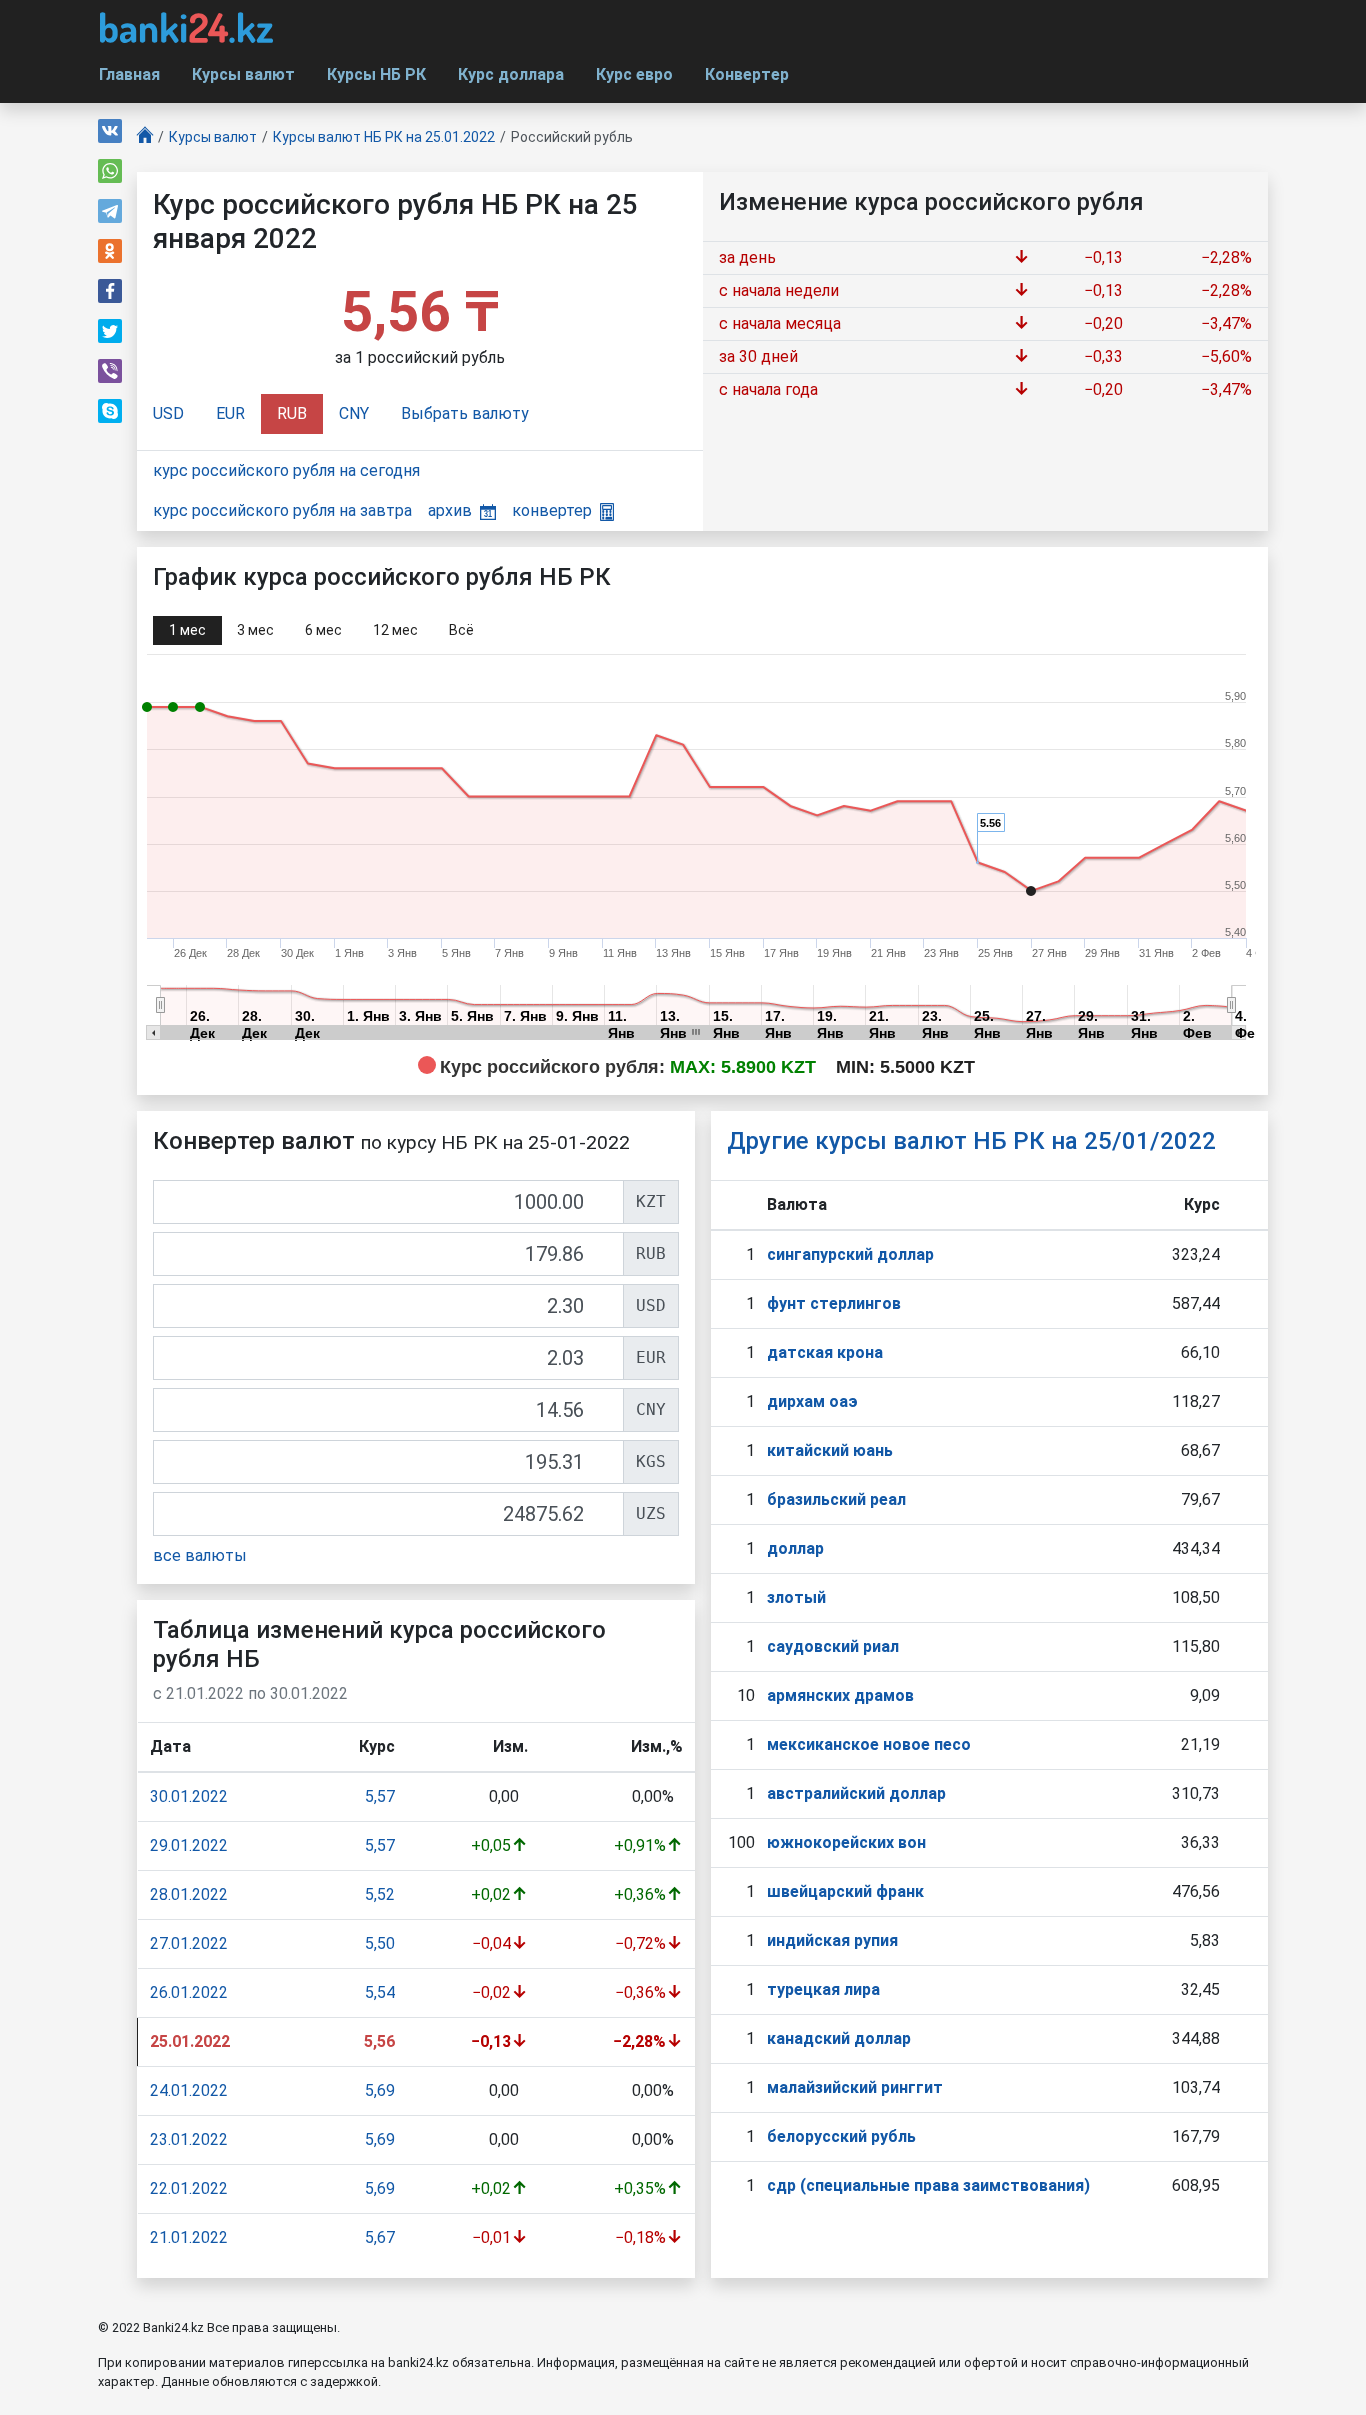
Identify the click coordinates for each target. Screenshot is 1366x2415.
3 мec (255, 630)
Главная (129, 74)
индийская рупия (832, 1940)
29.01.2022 (189, 1845)
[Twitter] (110, 331)
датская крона (825, 1352)
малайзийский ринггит (855, 2087)
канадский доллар (839, 2038)
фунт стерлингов (834, 1303)
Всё (461, 630)
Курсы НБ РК (376, 74)
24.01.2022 (189, 2090)
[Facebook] (110, 291)
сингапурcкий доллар (850, 1254)
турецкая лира (823, 1989)
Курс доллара (511, 74)
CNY (354, 413)
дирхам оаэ (812, 1401)
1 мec (187, 630)
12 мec (395, 630)
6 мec (323, 630)
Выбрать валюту (465, 413)
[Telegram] (110, 211)
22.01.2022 (189, 2188)
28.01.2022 (189, 1894)
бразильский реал (836, 1499)
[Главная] (145, 137)
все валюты (200, 1555)
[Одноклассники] (110, 251)
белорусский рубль (841, 2136)
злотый (796, 1597)
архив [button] (450, 510)
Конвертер (747, 74)
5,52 (380, 1894)
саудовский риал (833, 1646)
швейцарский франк (845, 1891)
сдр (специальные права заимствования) (928, 2185)
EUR (230, 413)
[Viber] (110, 371)
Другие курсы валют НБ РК (971, 1141)
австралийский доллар (856, 1793)
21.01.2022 (189, 2237)
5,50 (380, 1943)
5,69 (380, 2090)
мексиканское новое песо (869, 1744)
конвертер (552, 510)
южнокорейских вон (846, 1842)
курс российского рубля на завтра (282, 510)
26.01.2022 (189, 1992)
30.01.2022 (189, 1796)
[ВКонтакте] (110, 131)
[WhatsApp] (110, 171)
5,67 (380, 2237)
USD (168, 413)
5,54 (380, 1992)
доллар (795, 1548)
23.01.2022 (189, 2139)
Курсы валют (243, 74)
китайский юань (830, 1450)
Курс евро (634, 74)
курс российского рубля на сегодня (286, 470)
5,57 (380, 1796)
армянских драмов (840, 1695)
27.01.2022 (189, 1943)
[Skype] (110, 411)
